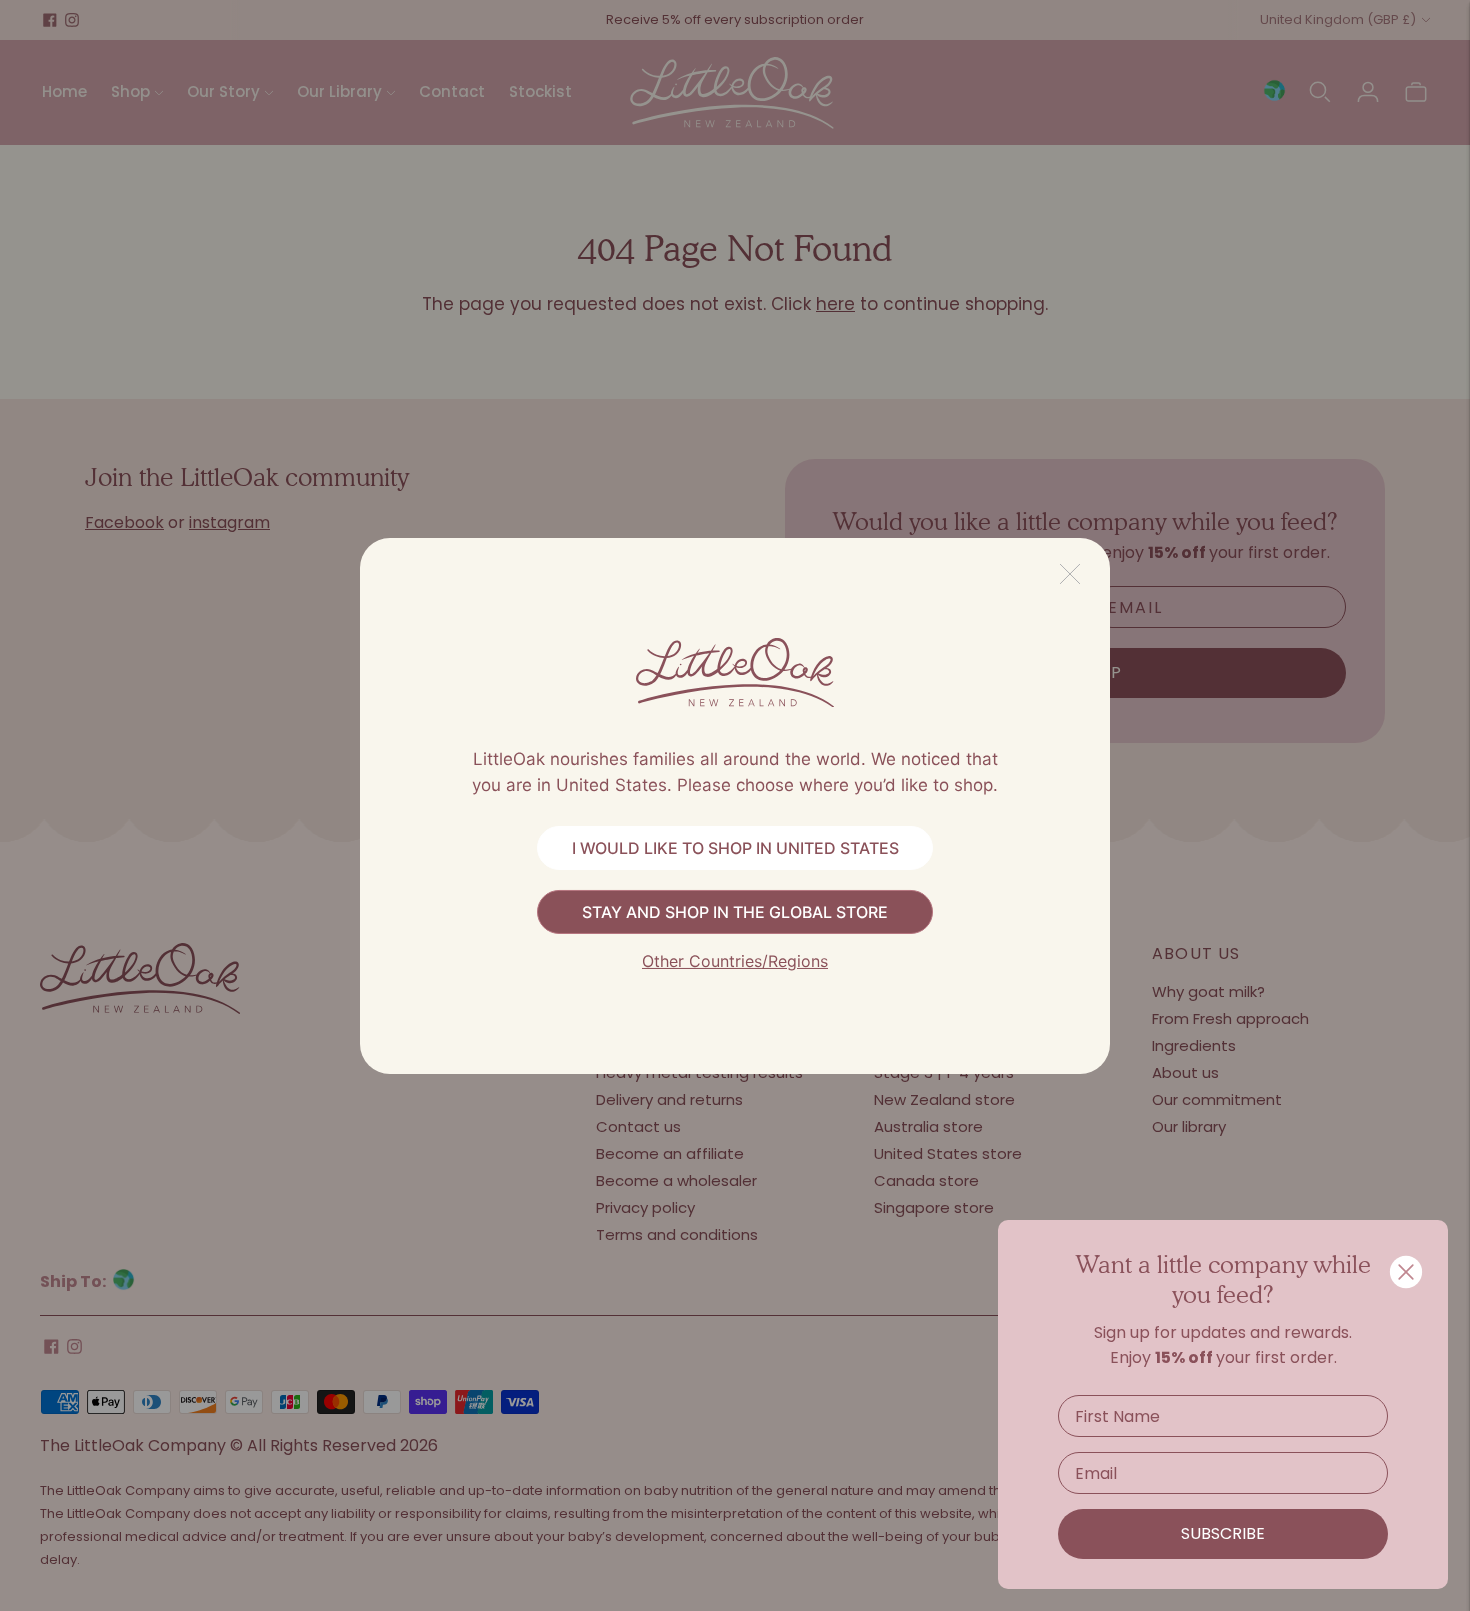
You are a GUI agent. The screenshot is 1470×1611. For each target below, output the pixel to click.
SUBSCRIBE (1223, 1533)
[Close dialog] (1406, 1272)
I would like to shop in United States (735, 848)
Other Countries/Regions (735, 961)
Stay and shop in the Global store (735, 912)
